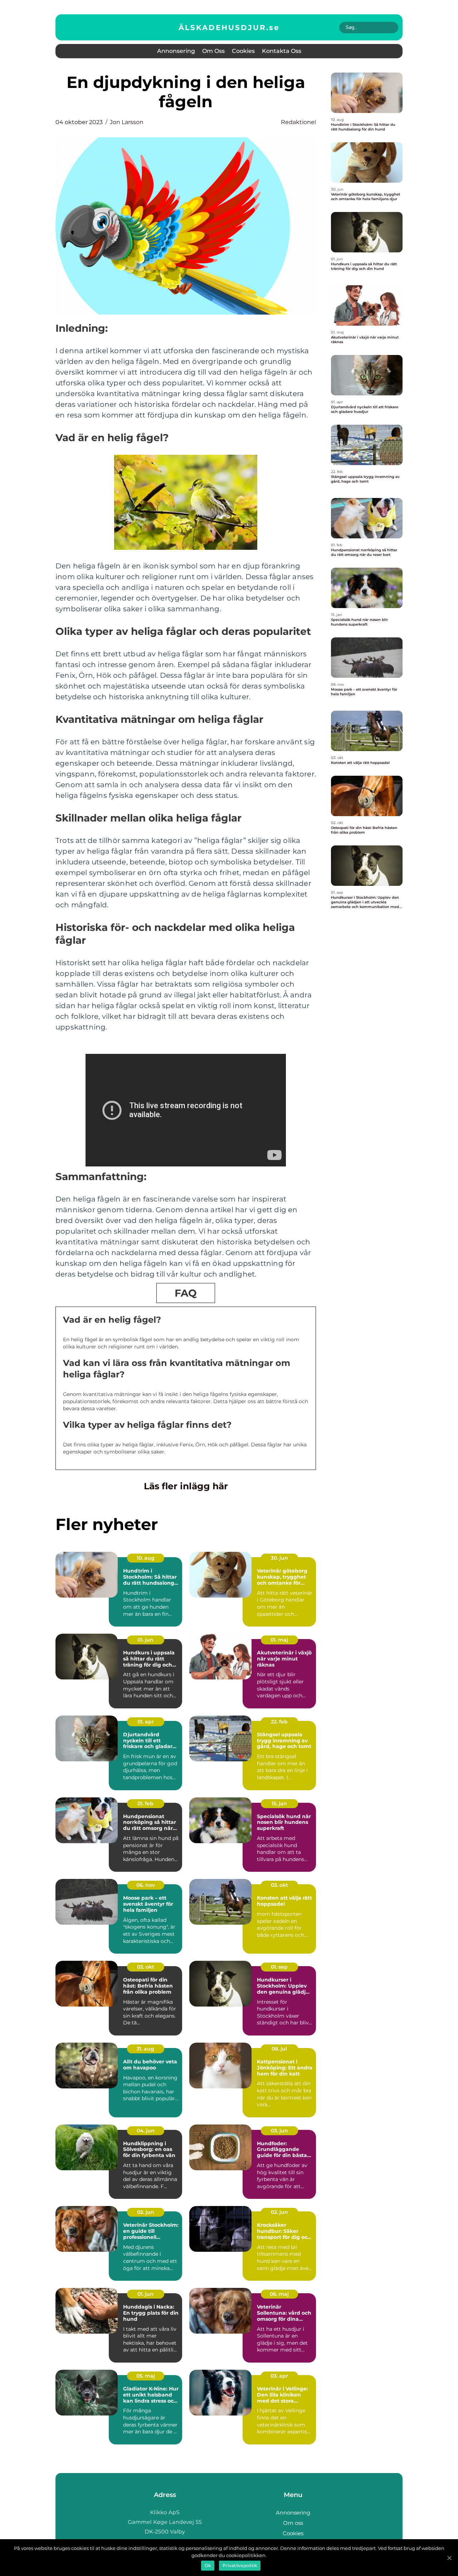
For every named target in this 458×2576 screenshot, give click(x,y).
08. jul (279, 2049)
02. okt (146, 1967)
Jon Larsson (127, 122)
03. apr (279, 2376)
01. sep (279, 1967)
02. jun (146, 2212)
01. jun (145, 1640)
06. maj (279, 2294)
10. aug (146, 1558)
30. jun (279, 1558)
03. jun (279, 2131)
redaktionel (298, 122)
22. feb (279, 1722)
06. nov (146, 1885)
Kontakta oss (282, 51)
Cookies (243, 51)
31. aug (145, 2049)
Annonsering (176, 51)
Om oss (213, 51)
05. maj (146, 2376)
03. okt (279, 1885)
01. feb (145, 1803)
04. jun (146, 2131)
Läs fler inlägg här (186, 1486)
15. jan (279, 1803)
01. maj (279, 1640)
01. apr (146, 1722)
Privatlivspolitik (240, 2565)
